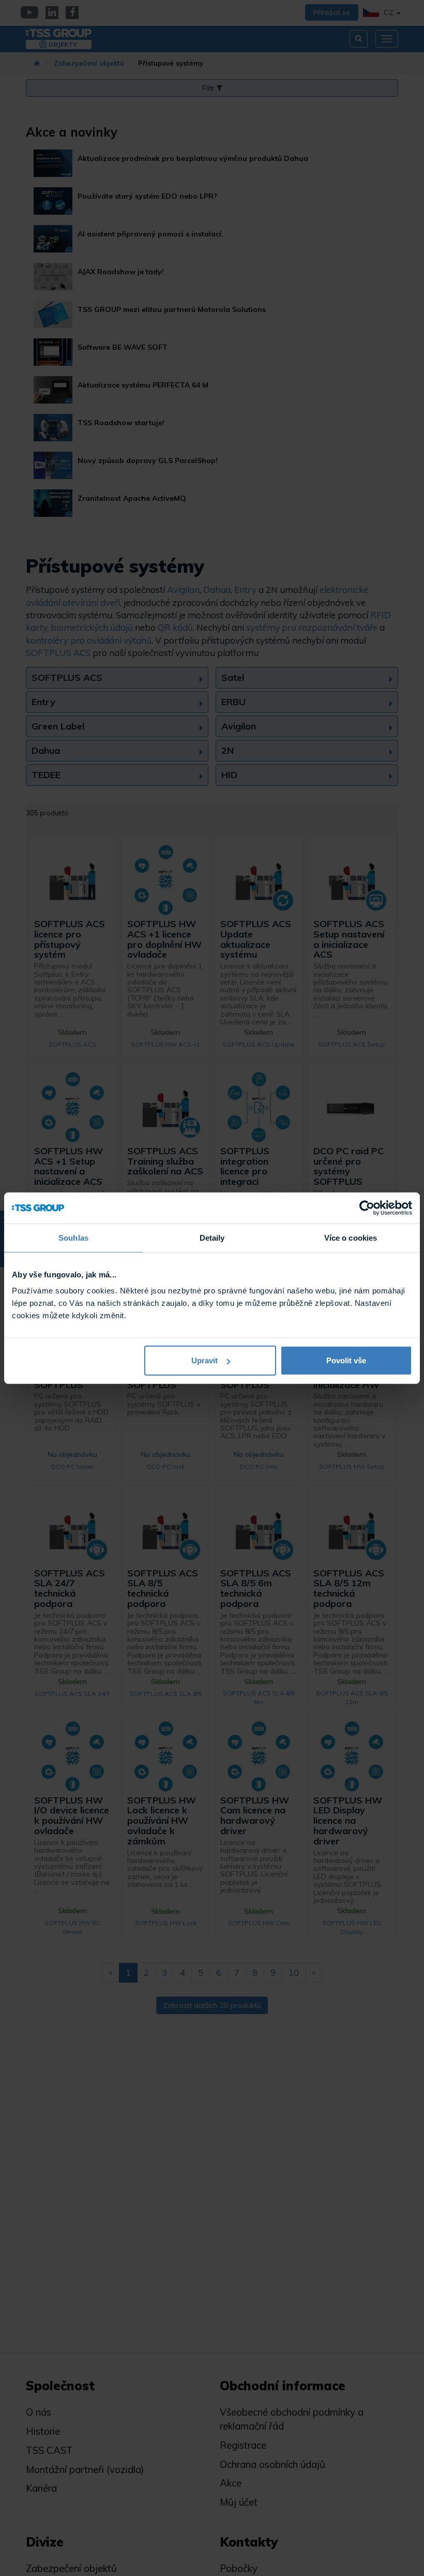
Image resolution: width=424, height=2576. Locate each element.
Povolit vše (346, 1360)
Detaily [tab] (212, 1237)
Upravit (205, 1360)
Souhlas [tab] (73, 1237)
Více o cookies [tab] (351, 1237)
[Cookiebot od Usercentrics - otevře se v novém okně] (367, 1208)
